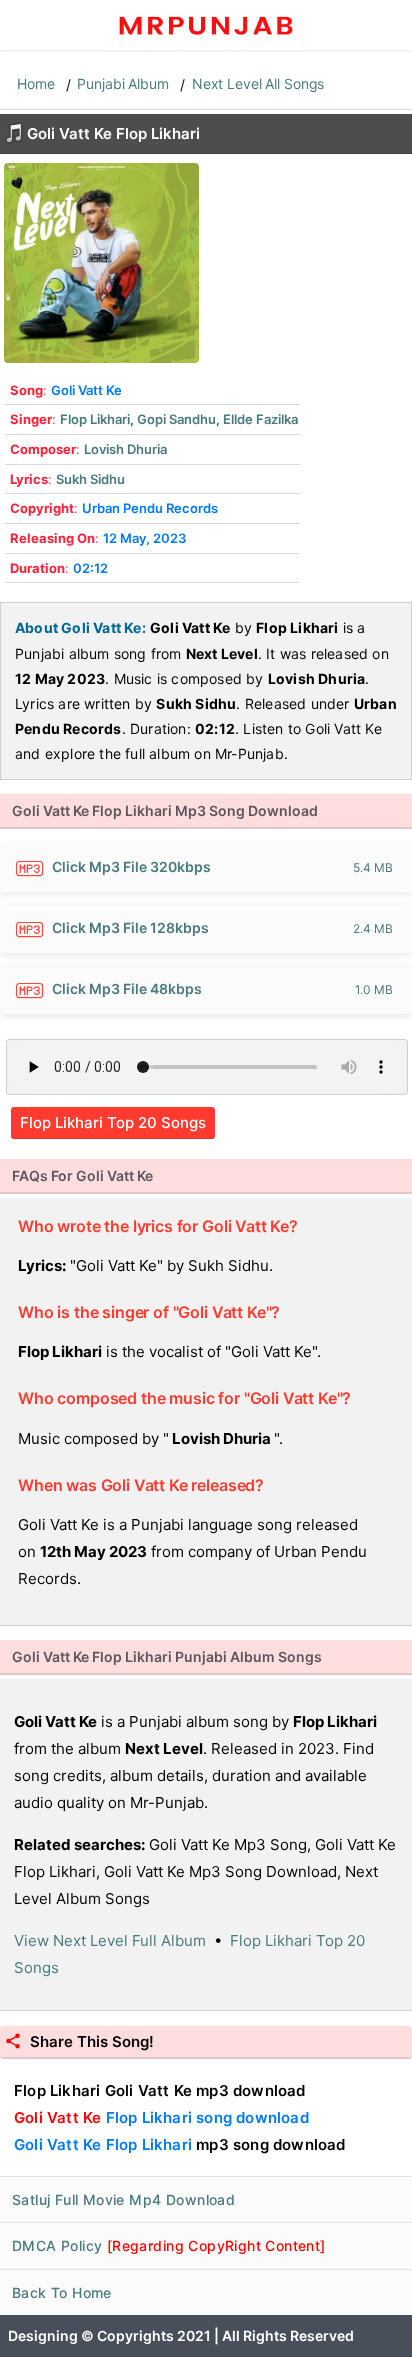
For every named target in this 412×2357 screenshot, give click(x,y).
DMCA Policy (169, 2245)
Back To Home (62, 2292)
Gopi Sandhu (176, 419)
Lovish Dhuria (125, 449)
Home (36, 83)
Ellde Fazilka (260, 419)
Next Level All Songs (258, 83)
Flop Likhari (95, 419)
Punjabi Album (122, 83)
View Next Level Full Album (110, 1940)
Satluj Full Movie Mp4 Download (123, 2199)
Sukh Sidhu (90, 479)
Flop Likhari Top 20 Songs (113, 1122)
